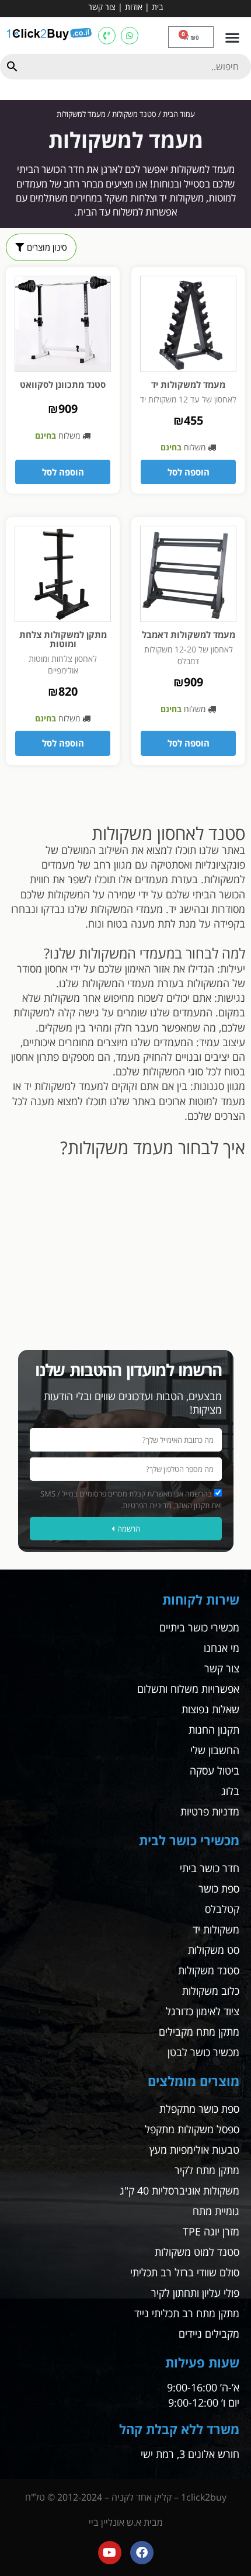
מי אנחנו (222, 1648)
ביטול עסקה (215, 1770)
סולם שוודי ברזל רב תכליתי (185, 2272)
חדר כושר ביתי (210, 1868)
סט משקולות (214, 1950)
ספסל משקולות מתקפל (192, 2129)
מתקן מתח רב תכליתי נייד (187, 2313)
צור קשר (102, 7)
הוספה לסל (189, 472)
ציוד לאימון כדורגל (203, 2011)
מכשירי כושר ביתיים (199, 1627)
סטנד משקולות (134, 114)
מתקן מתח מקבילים (199, 2032)
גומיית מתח (216, 2211)
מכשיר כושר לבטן (203, 2052)
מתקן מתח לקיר (207, 2170)
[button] (232, 37)
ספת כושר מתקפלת (199, 2109)
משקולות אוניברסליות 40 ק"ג (179, 2190)
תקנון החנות (214, 1730)
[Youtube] (110, 2553)
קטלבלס (222, 1909)
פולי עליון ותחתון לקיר (195, 2293)
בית (157, 7)
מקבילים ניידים (209, 2334)
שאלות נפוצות (210, 1709)
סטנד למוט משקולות (197, 2252)
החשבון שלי (215, 1750)
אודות (134, 7)
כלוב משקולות (211, 1991)
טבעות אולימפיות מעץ (194, 2150)
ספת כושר (219, 1888)
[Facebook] (142, 2553)
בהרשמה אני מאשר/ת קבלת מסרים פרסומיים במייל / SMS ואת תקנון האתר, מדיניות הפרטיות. (131, 1499)
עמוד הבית (179, 114)
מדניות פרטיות (210, 1811)
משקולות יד (216, 1929)
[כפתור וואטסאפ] (130, 36)
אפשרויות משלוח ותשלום (188, 1689)
